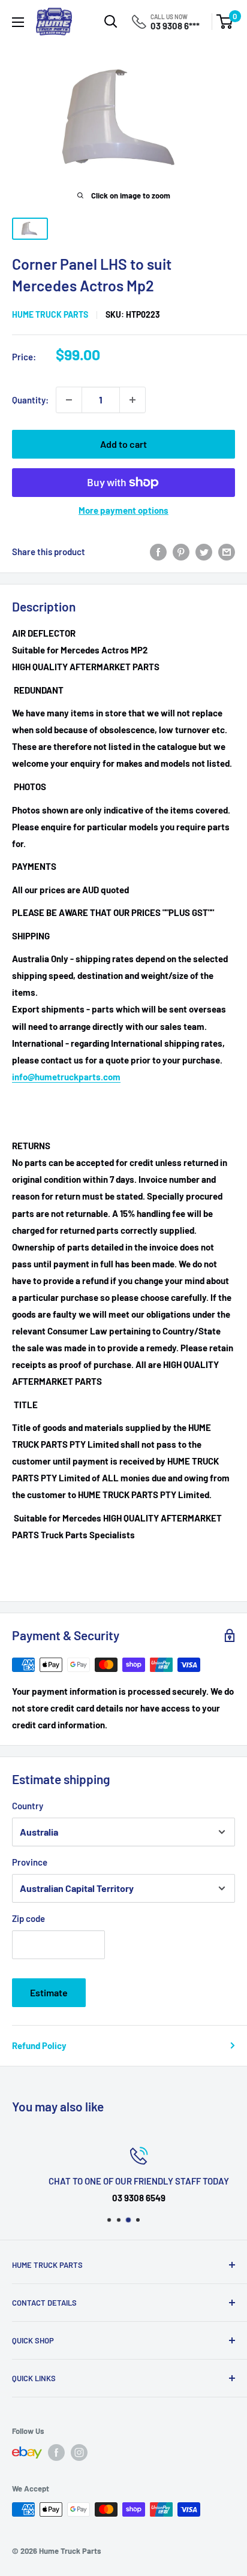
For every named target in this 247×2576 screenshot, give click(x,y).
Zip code (28, 1918)
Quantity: (30, 400)
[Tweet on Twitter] (204, 552)
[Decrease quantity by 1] (69, 400)
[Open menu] (18, 22)
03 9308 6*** (175, 26)
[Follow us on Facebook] (56, 2453)
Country (28, 1806)
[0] (225, 22)
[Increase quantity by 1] (132, 400)
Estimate (49, 1992)
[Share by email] (227, 552)
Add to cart (123, 444)
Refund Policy (39, 2045)
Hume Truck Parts (50, 314)
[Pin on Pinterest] (181, 552)
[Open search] (111, 22)
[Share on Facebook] (158, 552)
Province (30, 1862)
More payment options (123, 510)
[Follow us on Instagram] (79, 2453)
